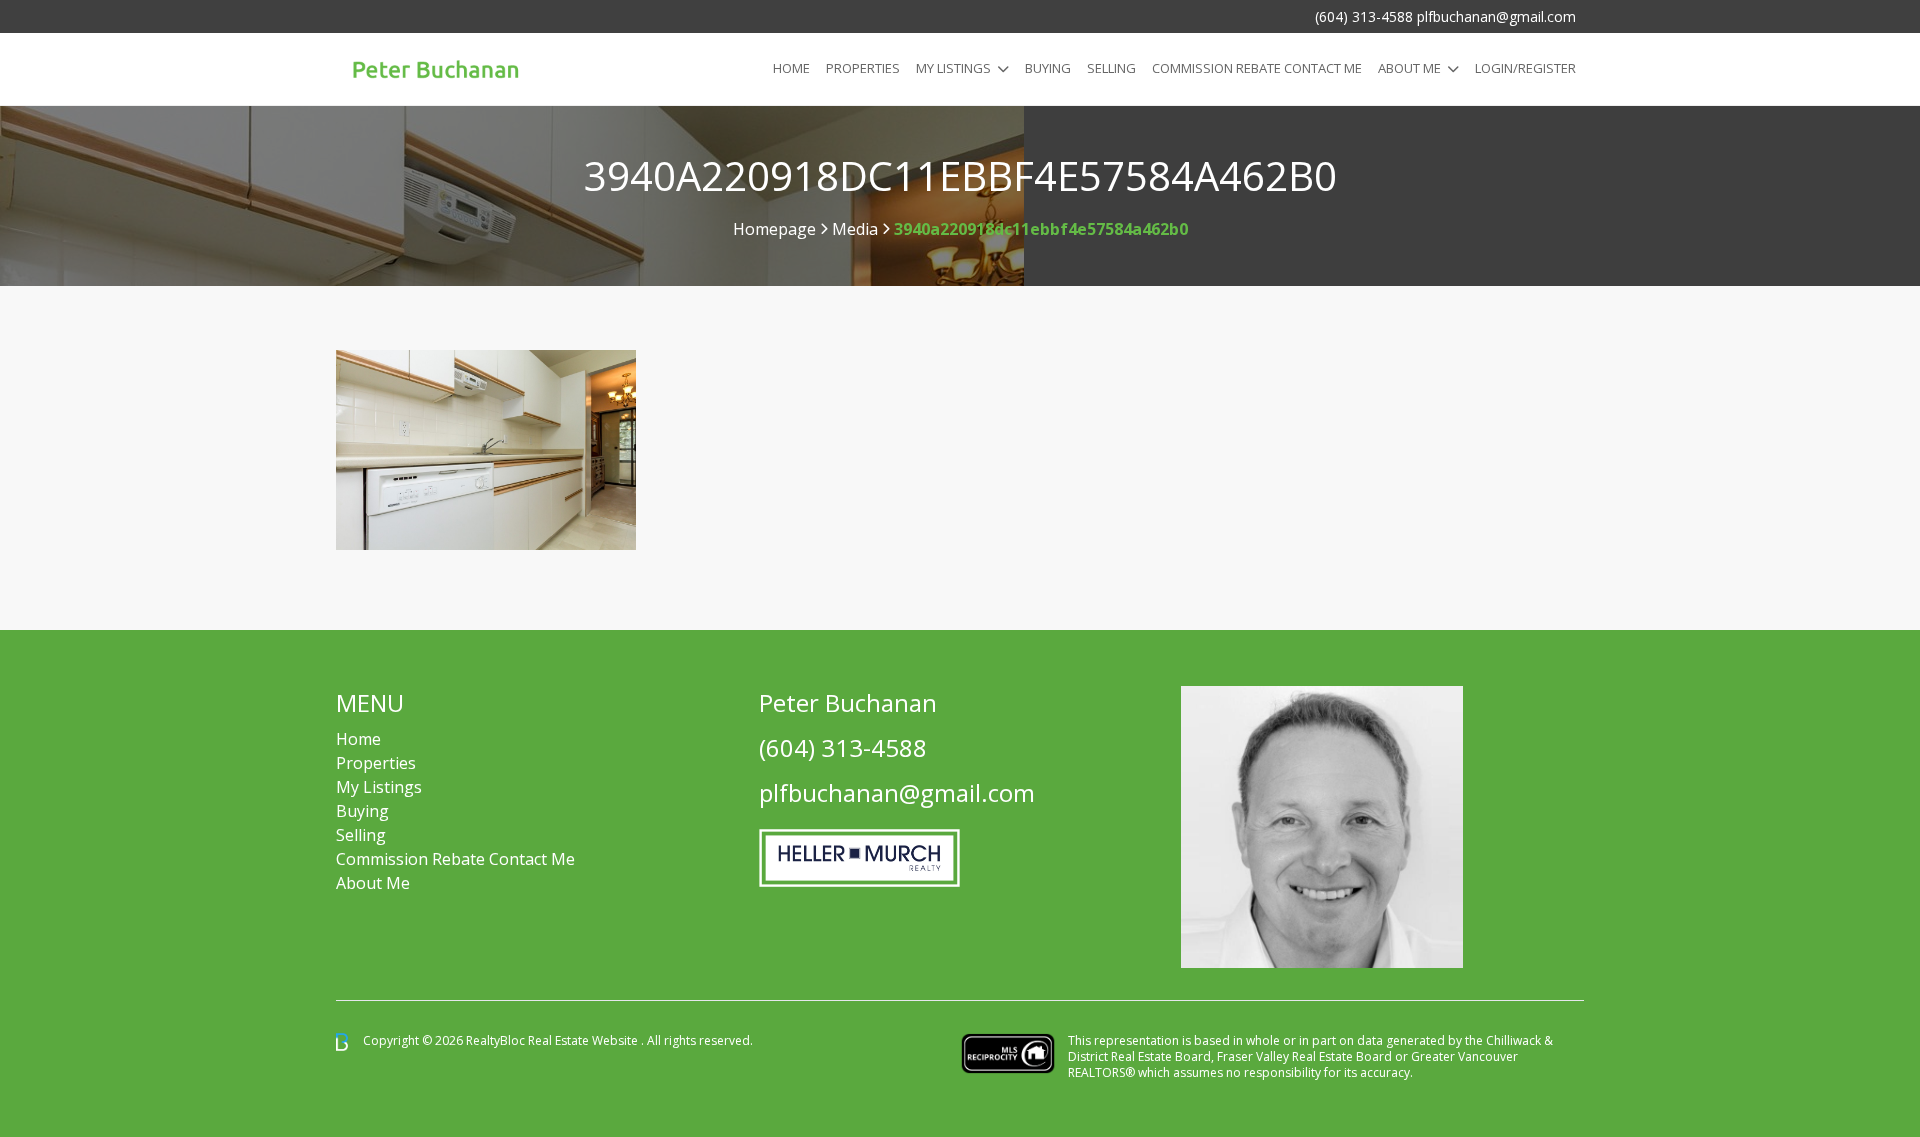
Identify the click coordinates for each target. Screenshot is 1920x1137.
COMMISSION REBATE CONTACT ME (1257, 68)
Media (855, 229)
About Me (1409, 68)
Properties (863, 68)
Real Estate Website (584, 1040)
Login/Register (1525, 68)
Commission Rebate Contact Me (455, 859)
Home (791, 68)
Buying (1048, 68)
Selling (1111, 68)
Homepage (774, 229)
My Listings (953, 68)
